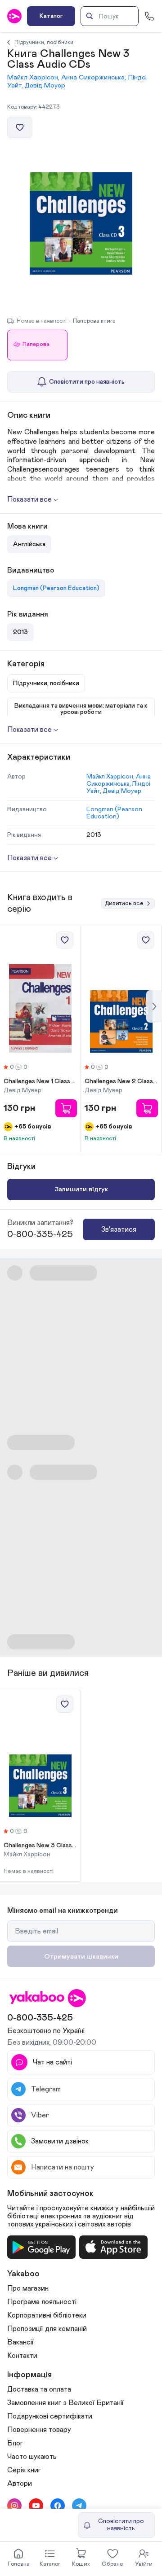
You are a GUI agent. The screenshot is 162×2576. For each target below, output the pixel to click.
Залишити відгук (81, 1189)
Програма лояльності (42, 2302)
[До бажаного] (20, 127)
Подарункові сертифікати (50, 2416)
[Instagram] (14, 2506)
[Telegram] (79, 2506)
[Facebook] (58, 2506)
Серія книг (24, 2470)
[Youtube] (36, 2506)
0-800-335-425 (40, 1234)
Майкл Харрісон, (34, 77)
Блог (15, 2443)
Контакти (22, 2356)
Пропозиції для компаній (47, 2329)
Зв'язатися (119, 1229)
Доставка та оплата (39, 2389)
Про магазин (28, 2288)
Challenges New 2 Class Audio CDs (121, 1081)
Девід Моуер (45, 85)
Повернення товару (39, 2430)
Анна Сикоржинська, (94, 77)
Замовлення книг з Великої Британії (65, 2403)
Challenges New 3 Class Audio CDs (40, 1846)
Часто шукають (32, 2457)
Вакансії (20, 2342)
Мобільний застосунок (50, 2194)
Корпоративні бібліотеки (47, 2315)
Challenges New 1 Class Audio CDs (40, 1081)
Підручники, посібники (44, 42)
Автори (20, 2484)
